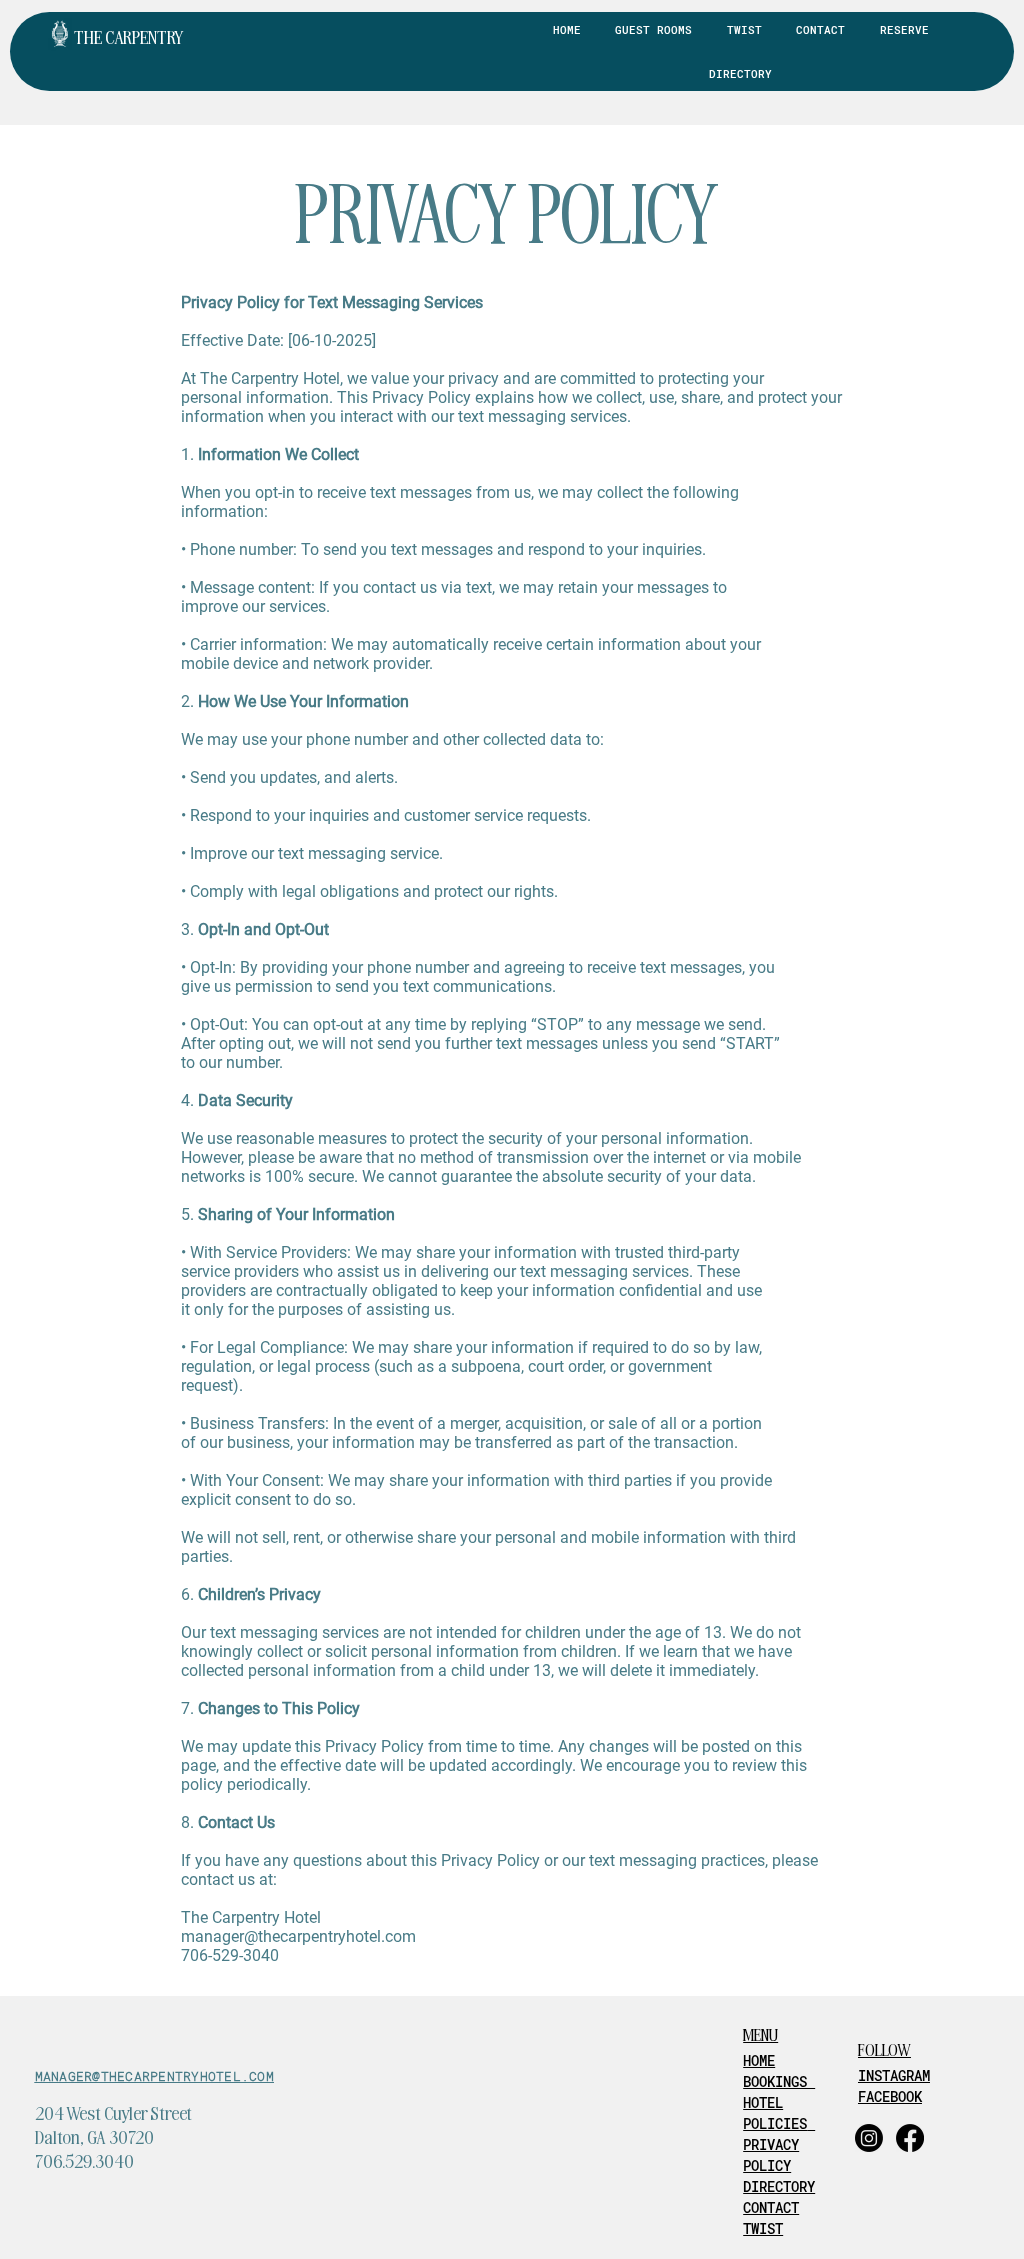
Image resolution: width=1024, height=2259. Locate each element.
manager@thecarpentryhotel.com (298, 1936)
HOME (759, 2060)
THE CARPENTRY (129, 36)
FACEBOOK (890, 2096)
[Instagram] (869, 2138)
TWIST (763, 2228)
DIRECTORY (779, 2186)
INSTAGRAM (894, 2075)
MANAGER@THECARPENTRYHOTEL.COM (154, 2076)
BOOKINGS (779, 2081)
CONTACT (771, 2207)
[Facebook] (910, 2138)
